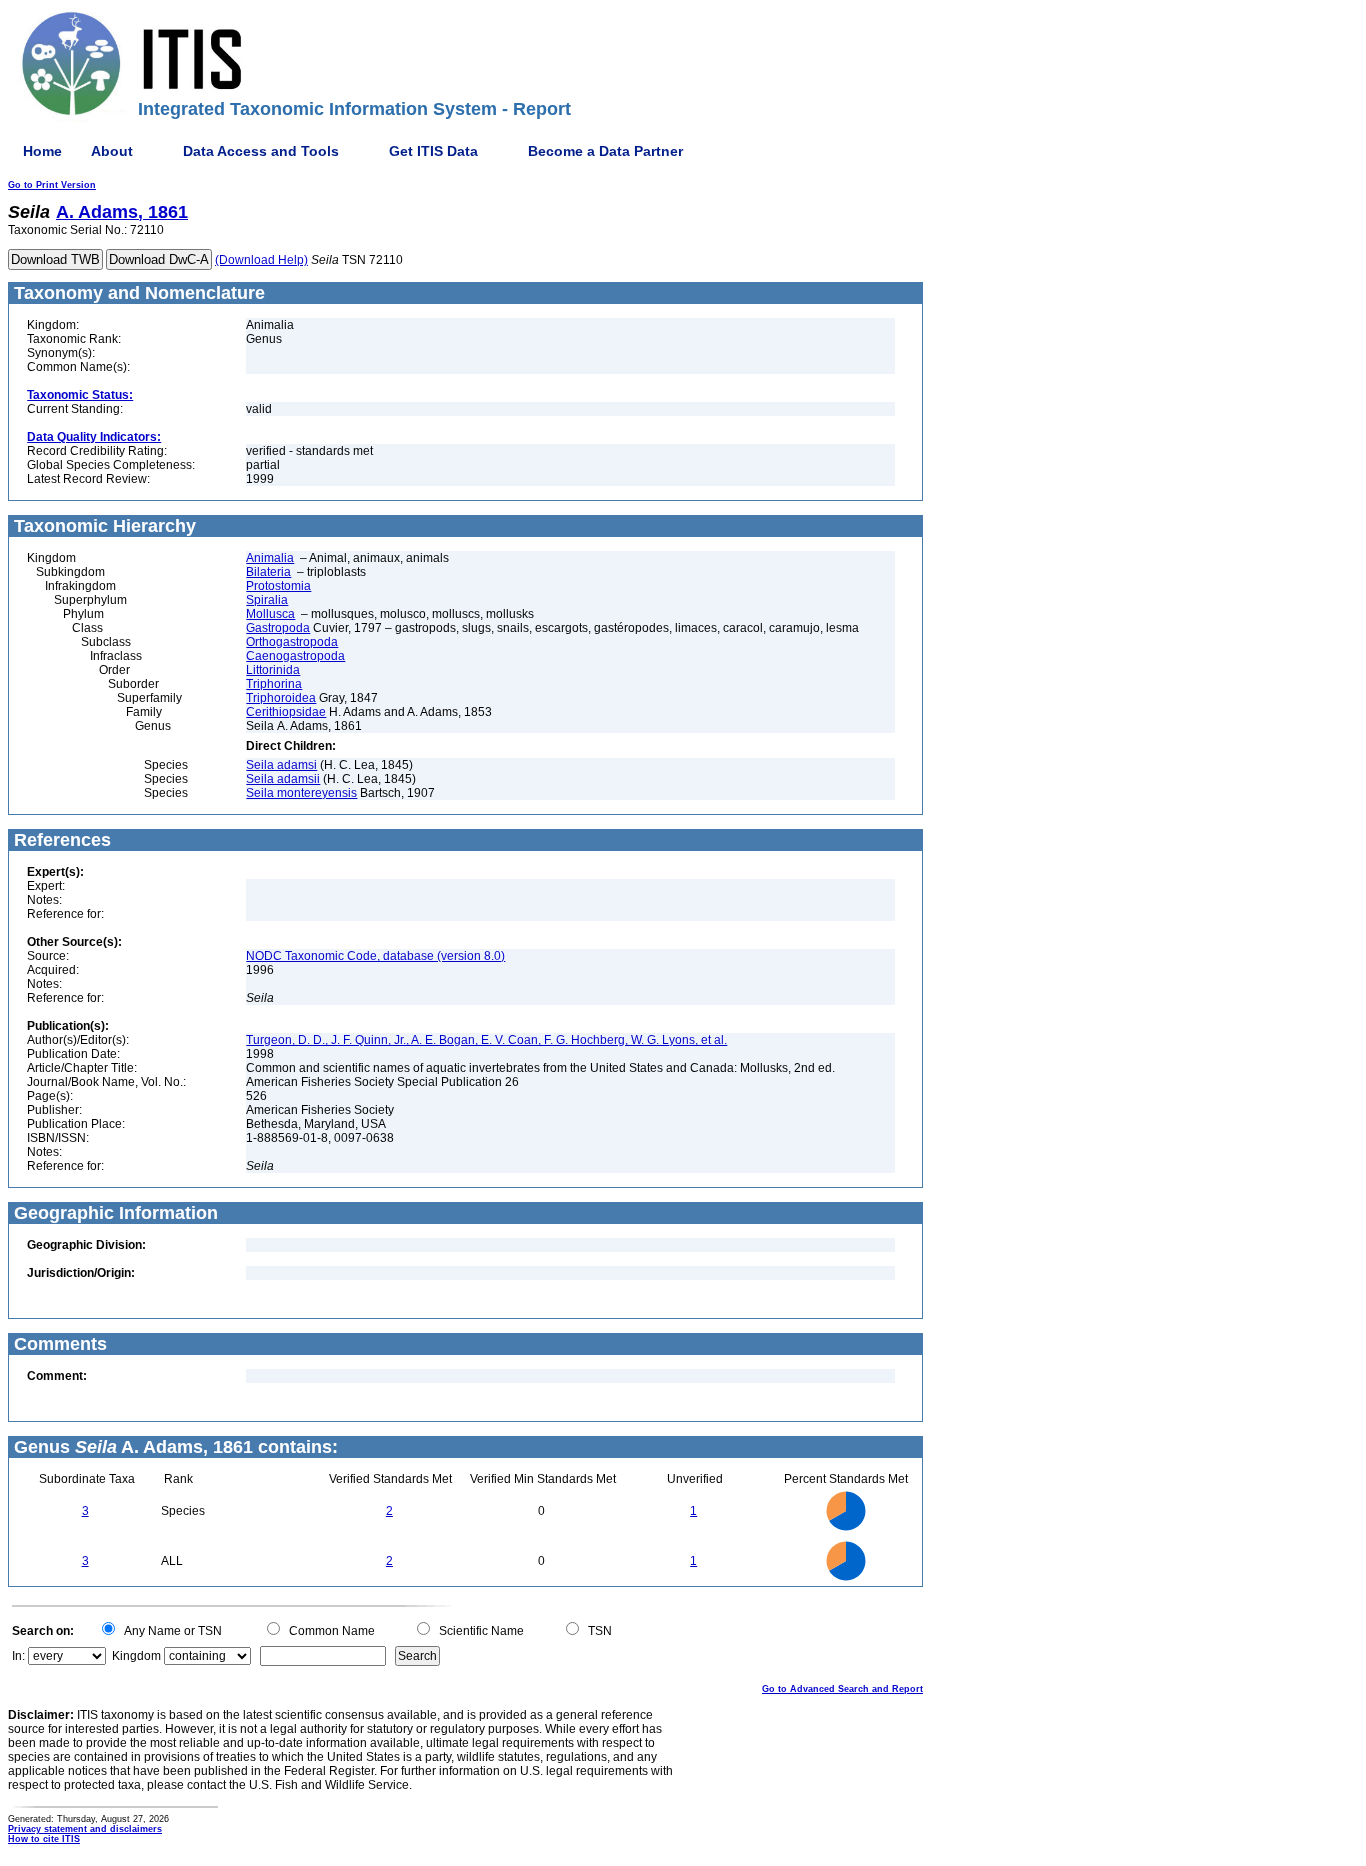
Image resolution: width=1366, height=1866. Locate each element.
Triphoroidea (281, 698)
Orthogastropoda (292, 642)
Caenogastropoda (295, 656)
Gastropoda (278, 628)
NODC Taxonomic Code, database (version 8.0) (375, 956)
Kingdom (136, 1656)
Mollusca (270, 614)
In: (18, 1656)
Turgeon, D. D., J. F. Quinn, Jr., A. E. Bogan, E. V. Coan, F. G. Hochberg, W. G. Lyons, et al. (486, 1040)
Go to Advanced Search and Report (842, 1689)
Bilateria (268, 572)
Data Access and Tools (261, 151)
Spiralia (267, 600)
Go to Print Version (52, 185)
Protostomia (278, 586)
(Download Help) (261, 260)
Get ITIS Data (433, 151)
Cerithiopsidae (286, 712)
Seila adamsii (283, 779)
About (112, 151)
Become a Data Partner (605, 151)
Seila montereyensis (301, 793)
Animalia (270, 558)
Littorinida (273, 670)
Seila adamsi (281, 765)
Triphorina (274, 684)
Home (42, 151)
